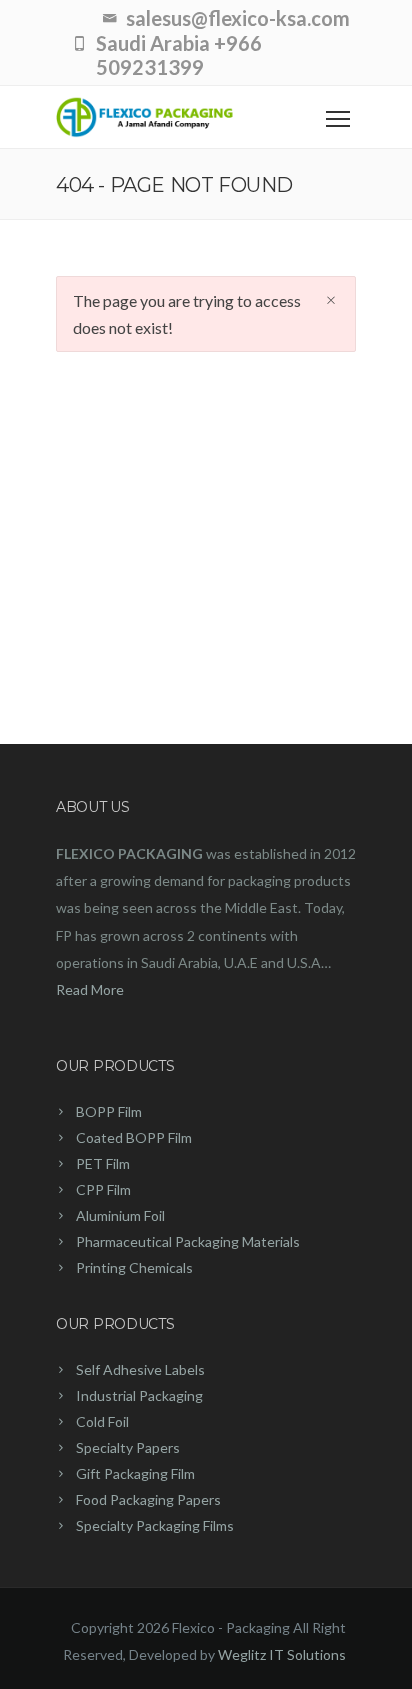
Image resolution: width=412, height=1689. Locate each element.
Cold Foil (102, 1421)
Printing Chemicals (134, 1267)
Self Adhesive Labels (140, 1369)
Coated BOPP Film (134, 1137)
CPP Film (103, 1189)
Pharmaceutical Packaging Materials (188, 1241)
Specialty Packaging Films (155, 1525)
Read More (90, 989)
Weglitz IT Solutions (282, 1654)
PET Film (103, 1163)
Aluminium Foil (120, 1215)
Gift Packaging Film (135, 1473)
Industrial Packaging (139, 1395)
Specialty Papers (128, 1447)
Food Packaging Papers (148, 1499)
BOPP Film (109, 1111)
